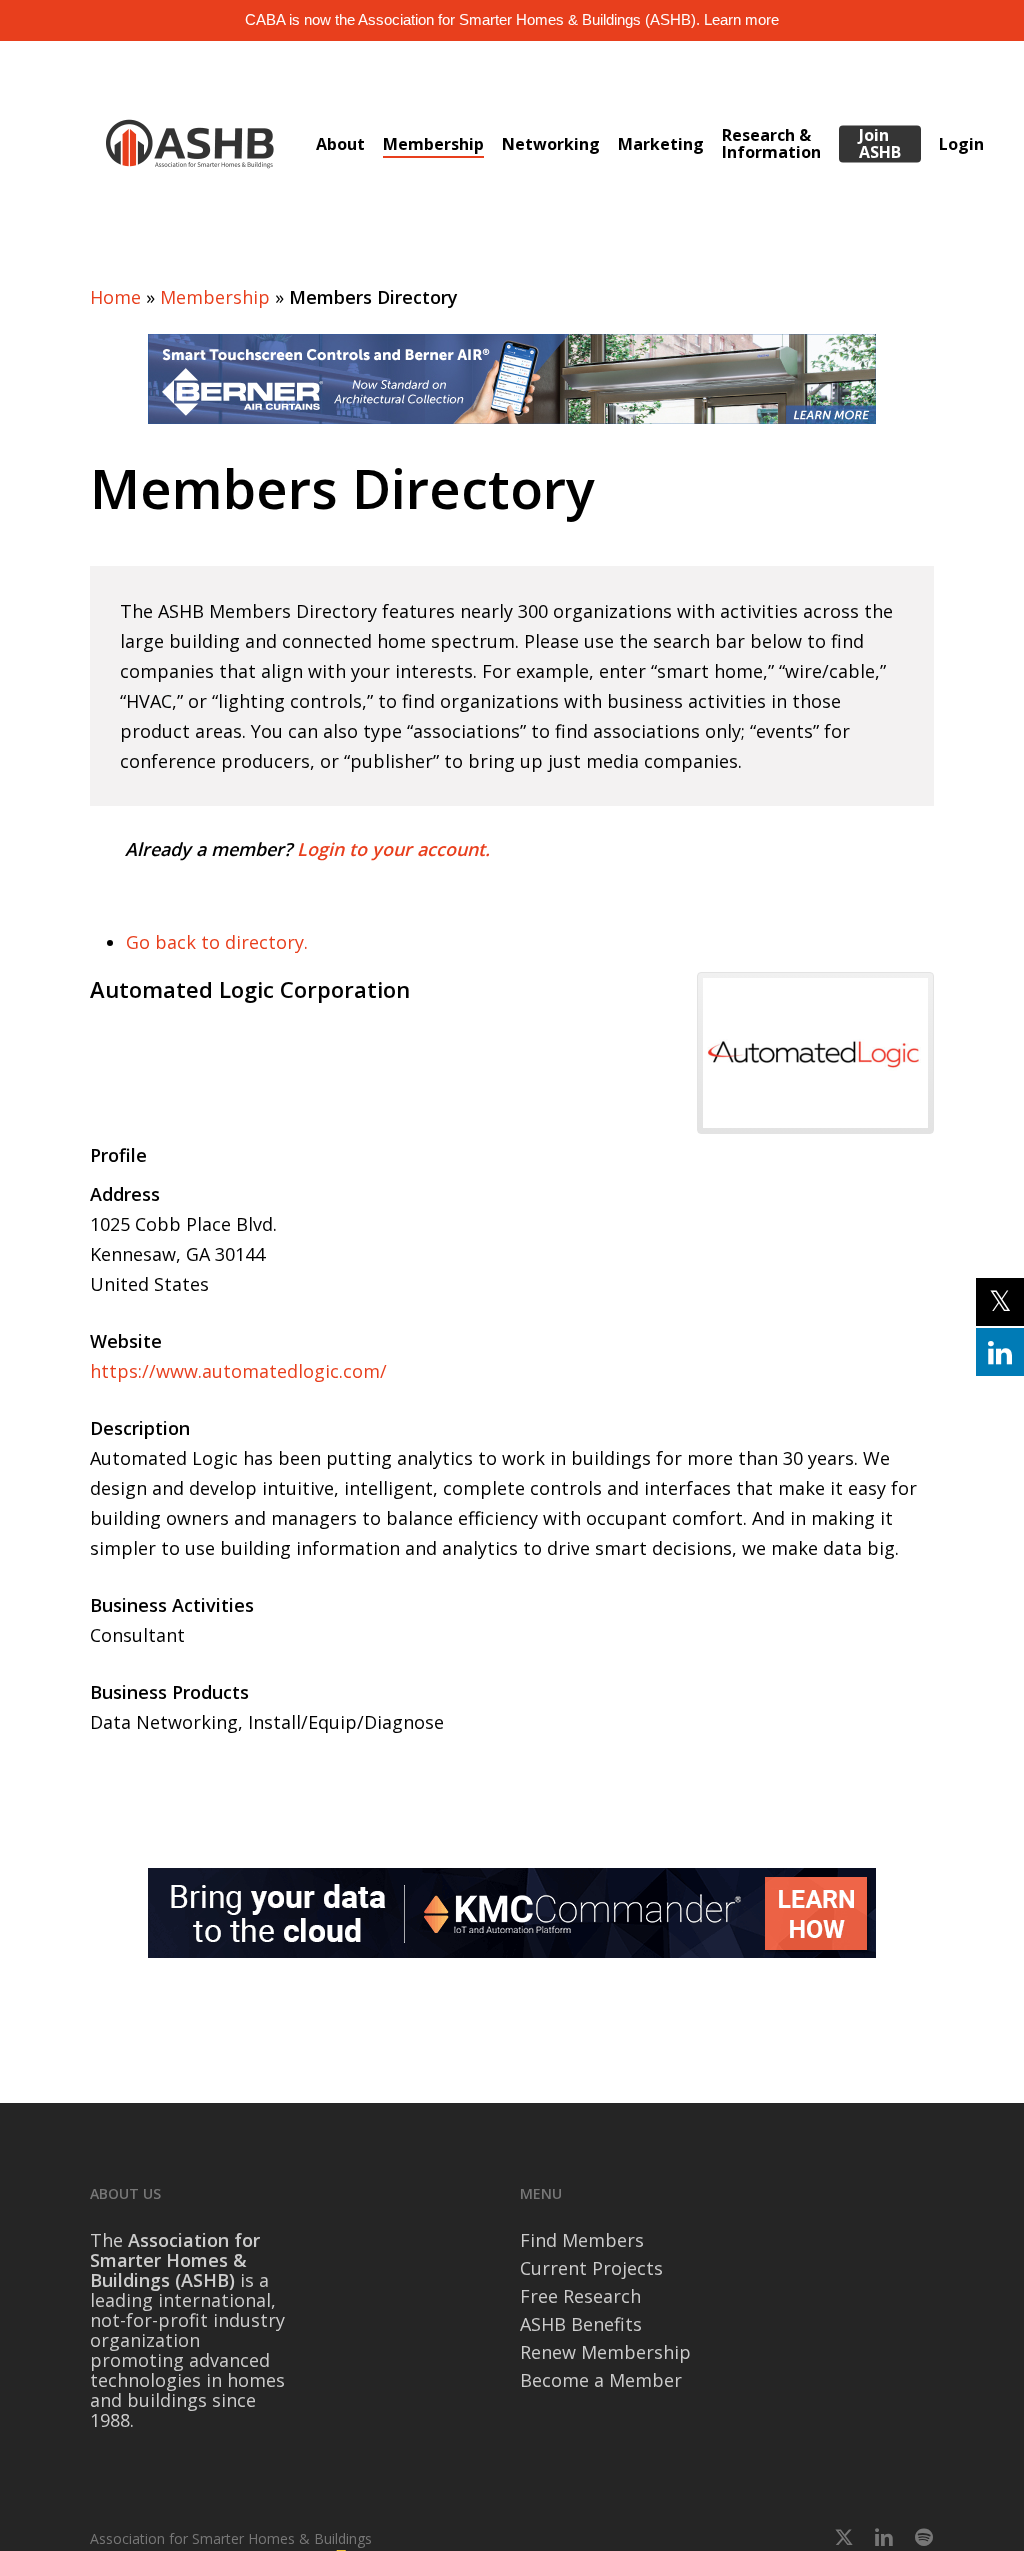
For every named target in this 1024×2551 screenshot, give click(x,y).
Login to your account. (393, 849)
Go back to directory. (217, 942)
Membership (215, 297)
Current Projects (591, 2268)
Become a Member (601, 2380)
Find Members (582, 2240)
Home (115, 297)
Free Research (580, 2296)
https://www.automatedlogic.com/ (238, 1371)
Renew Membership (605, 2352)
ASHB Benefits (581, 2324)
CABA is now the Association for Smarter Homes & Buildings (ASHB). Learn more (512, 19)
